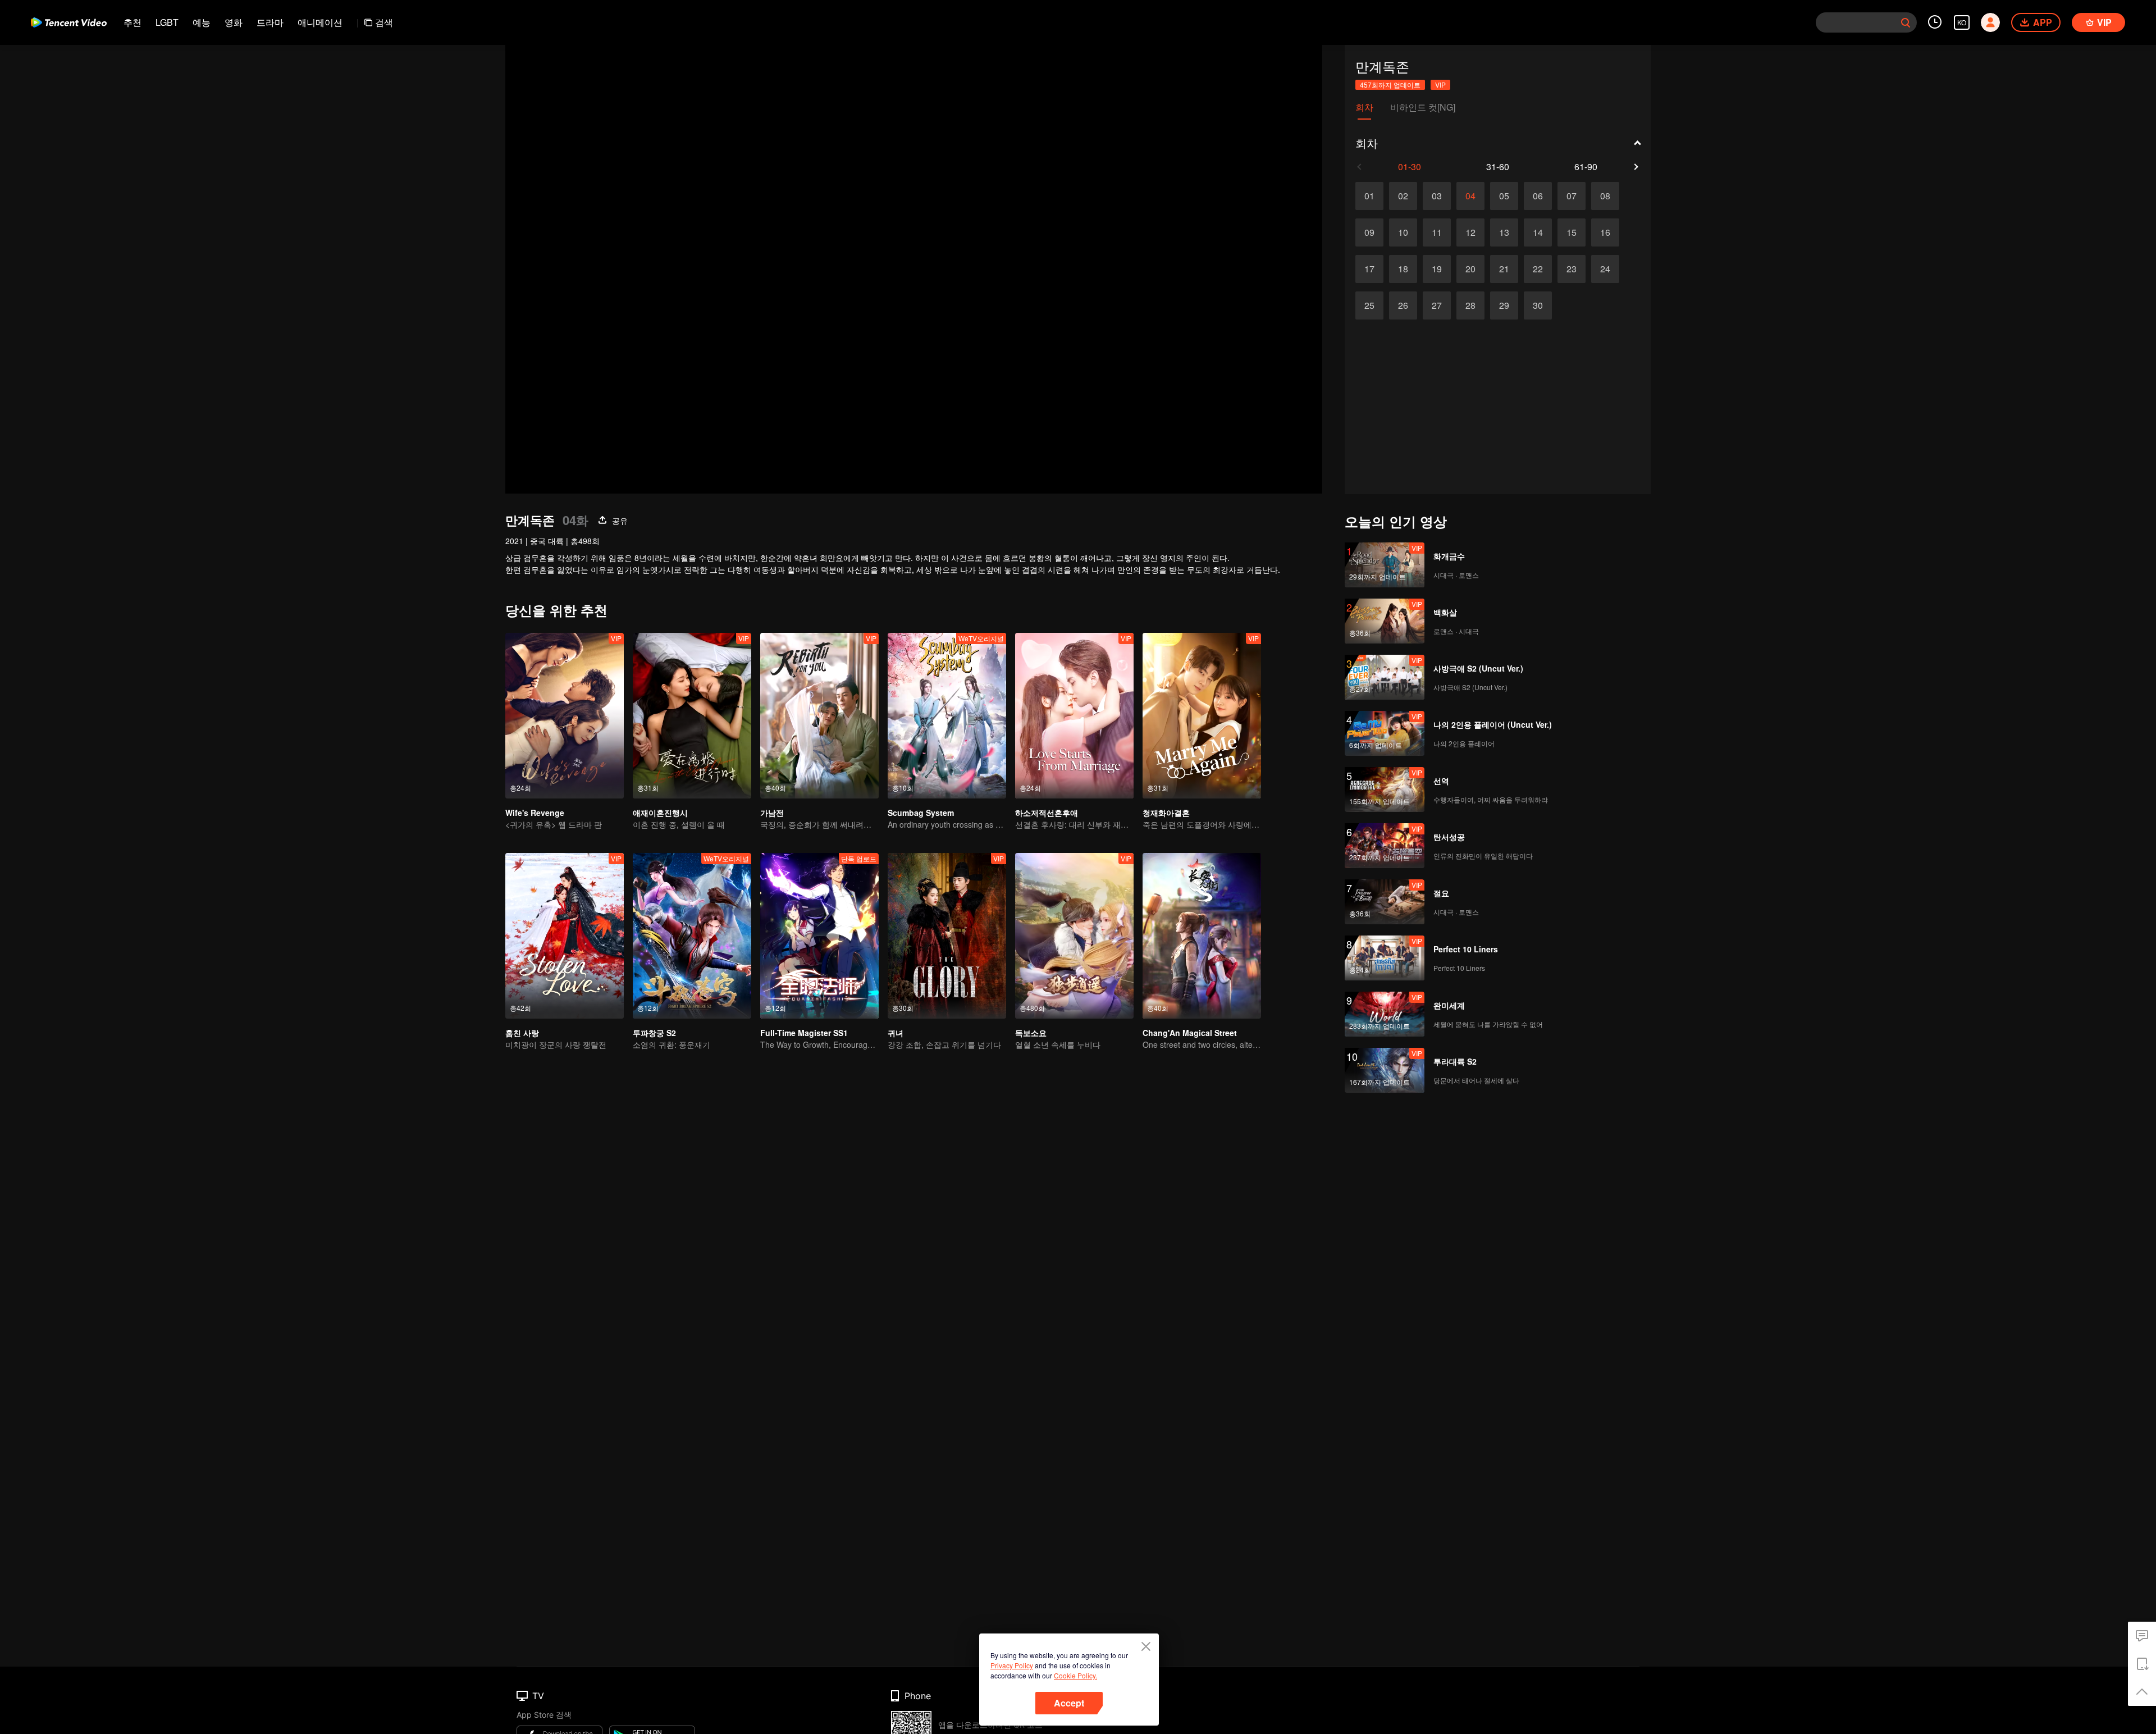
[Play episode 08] (1605, 196)
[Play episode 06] (1538, 196)
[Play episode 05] (1504, 196)
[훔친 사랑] (565, 936)
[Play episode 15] (1572, 232)
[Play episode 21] (1504, 269)
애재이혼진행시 (660, 813)
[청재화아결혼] (1202, 716)
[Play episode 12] (1470, 232)
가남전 (772, 813)
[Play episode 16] (1605, 232)
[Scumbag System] (947, 716)
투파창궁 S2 (654, 1033)
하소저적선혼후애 (1047, 813)
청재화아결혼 (1166, 813)
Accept (1069, 1703)
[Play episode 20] (1470, 269)
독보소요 (1031, 1033)
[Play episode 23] (1572, 269)
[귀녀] (947, 936)
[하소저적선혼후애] (1074, 716)
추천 (133, 22)
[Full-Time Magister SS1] (819, 936)
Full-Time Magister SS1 (804, 1033)
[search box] (1906, 22)
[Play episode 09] (1369, 232)
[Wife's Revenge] (565, 716)
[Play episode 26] (1403, 305)
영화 (234, 22)
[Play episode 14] (1538, 232)
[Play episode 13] (1504, 232)
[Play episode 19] (1437, 269)
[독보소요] (1074, 936)
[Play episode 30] (1538, 305)
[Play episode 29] (1504, 305)
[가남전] (819, 716)
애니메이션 (320, 22)
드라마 (270, 22)
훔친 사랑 (522, 1033)
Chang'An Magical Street (1190, 1033)
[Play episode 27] (1437, 305)
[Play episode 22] (1538, 269)
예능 (202, 22)
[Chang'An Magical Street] (1202, 936)
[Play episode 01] (1369, 196)
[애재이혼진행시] (692, 716)
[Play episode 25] (1369, 305)
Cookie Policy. (1075, 1675)
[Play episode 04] (1470, 196)
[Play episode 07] (1572, 196)
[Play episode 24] (1605, 269)
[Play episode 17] (1369, 269)
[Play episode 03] (1437, 196)
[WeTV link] (69, 22)
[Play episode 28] (1470, 305)
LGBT (167, 22)
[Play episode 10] (1403, 232)
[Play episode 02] (1403, 196)
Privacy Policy (1012, 1665)
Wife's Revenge (535, 813)
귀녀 (896, 1033)
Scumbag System (921, 813)
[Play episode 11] (1437, 232)
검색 (384, 22)
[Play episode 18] (1403, 269)
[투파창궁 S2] (692, 936)
